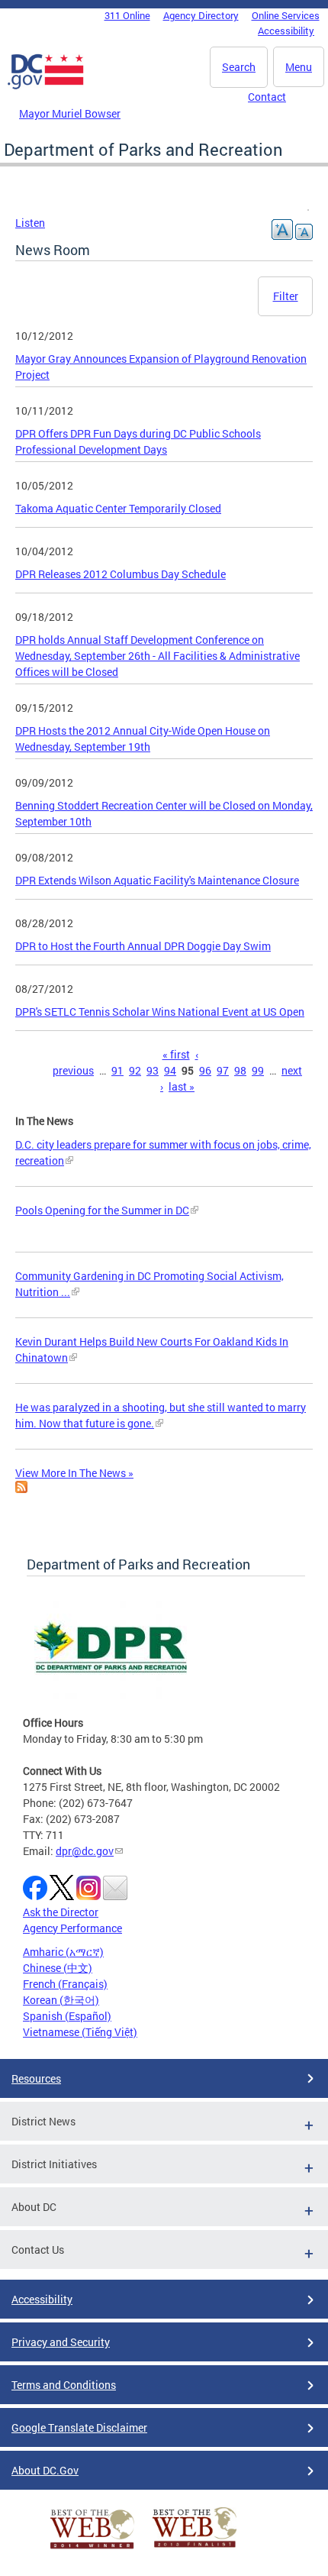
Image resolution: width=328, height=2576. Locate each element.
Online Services (286, 15)
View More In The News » (74, 1473)
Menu (299, 67)
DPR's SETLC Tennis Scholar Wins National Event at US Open (160, 1012)
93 (153, 1070)
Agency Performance (72, 1928)
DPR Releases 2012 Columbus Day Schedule (121, 574)
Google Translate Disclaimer (79, 2427)
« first (176, 1054)
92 (135, 1070)
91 (117, 1070)
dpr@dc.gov (85, 1851)
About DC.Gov (45, 2470)
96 (205, 1070)
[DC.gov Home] (46, 86)
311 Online (127, 15)
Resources (36, 2078)
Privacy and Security (61, 2342)
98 (240, 1070)
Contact (267, 97)
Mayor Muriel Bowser (70, 113)
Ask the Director (61, 1912)
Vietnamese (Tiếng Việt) (80, 2032)
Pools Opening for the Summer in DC (102, 1210)
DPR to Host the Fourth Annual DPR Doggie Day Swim (143, 946)
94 (170, 1070)
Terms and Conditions (64, 2385)
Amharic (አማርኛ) (63, 1952)
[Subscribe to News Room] (21, 1489)
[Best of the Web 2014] (92, 2549)
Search (239, 67)
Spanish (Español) (67, 2016)
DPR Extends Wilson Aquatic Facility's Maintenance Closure (157, 880)
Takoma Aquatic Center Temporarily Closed (118, 508)
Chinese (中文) (58, 1968)
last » (182, 1086)
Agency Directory (201, 15)
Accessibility (286, 31)
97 (223, 1070)
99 (258, 1070)
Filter (286, 296)
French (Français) (65, 1984)
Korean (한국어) (61, 2000)
